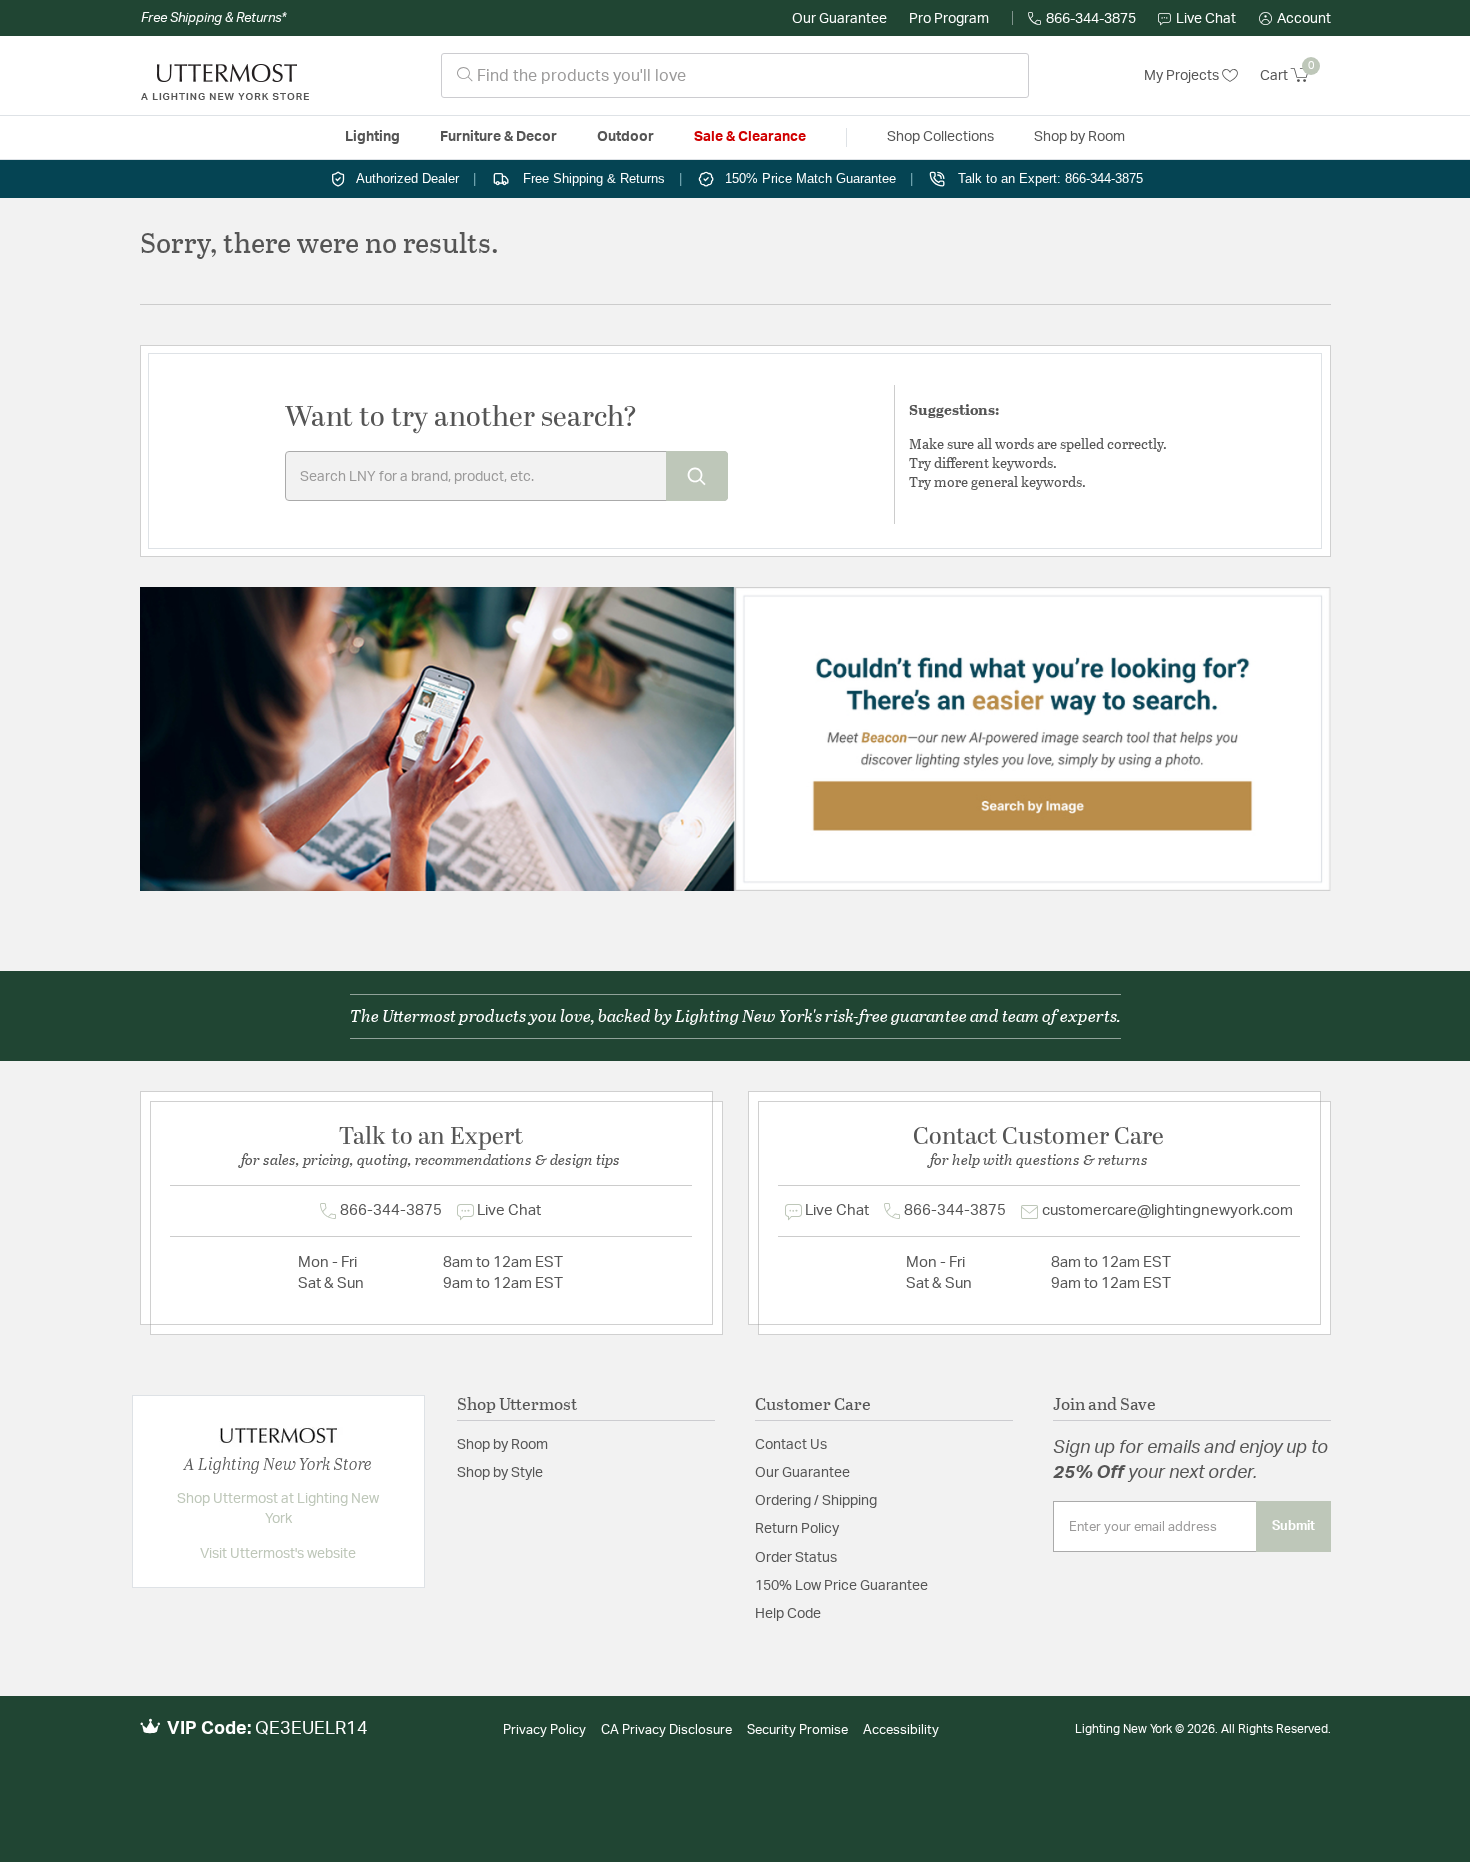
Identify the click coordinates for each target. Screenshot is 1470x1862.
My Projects (1183, 76)
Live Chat (1206, 19)
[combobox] (735, 75)
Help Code (788, 1614)
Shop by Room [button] (1079, 137)
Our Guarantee (839, 19)
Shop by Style (500, 1473)
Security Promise (797, 1730)
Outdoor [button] (625, 137)
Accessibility (901, 1730)
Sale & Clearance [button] (750, 137)
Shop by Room (502, 1445)
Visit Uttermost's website (278, 1554)
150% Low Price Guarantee (841, 1586)
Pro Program (949, 19)
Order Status (796, 1558)
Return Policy (797, 1529)
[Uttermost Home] (225, 76)
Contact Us (791, 1445)
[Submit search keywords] (697, 476)
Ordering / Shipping (816, 1501)
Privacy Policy (544, 1730)
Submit (1293, 1526)
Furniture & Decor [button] (498, 137)
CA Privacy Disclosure (666, 1730)
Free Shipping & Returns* (213, 18)
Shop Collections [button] (940, 137)
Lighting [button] (372, 137)
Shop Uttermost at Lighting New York (278, 1509)
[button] (1295, 19)
